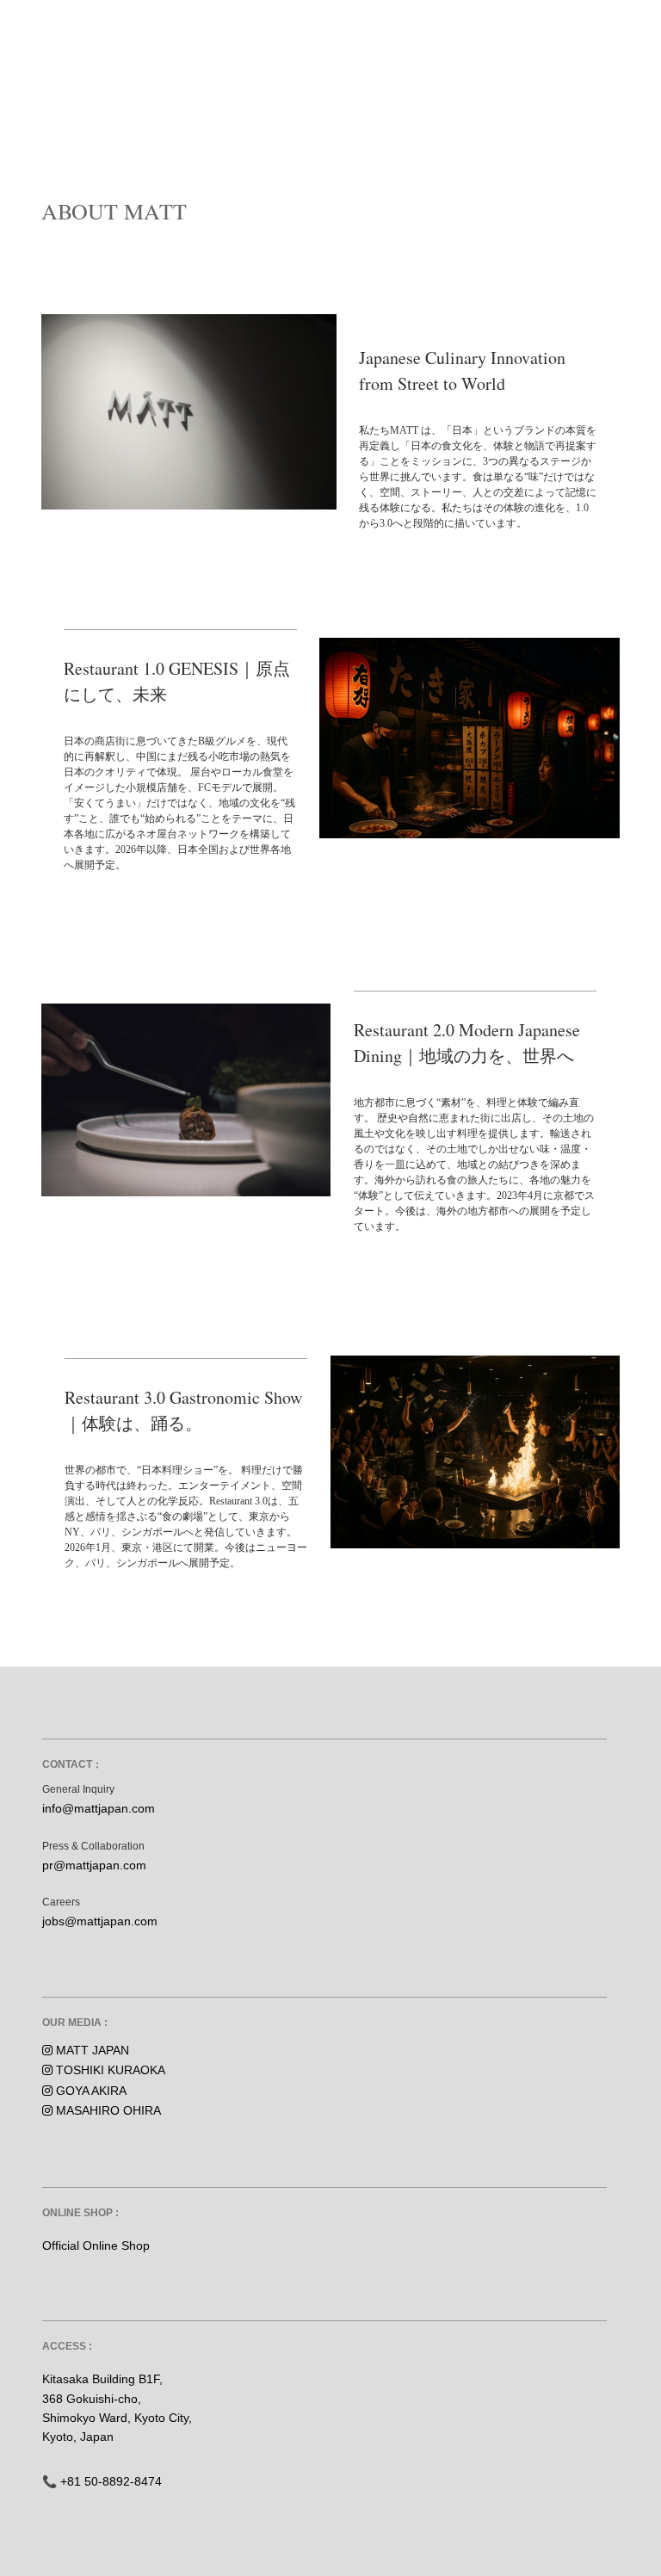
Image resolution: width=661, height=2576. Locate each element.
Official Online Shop (96, 2246)
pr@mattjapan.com (94, 1865)
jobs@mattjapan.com (100, 1921)
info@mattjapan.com (99, 1808)
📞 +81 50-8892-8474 (102, 2481)
